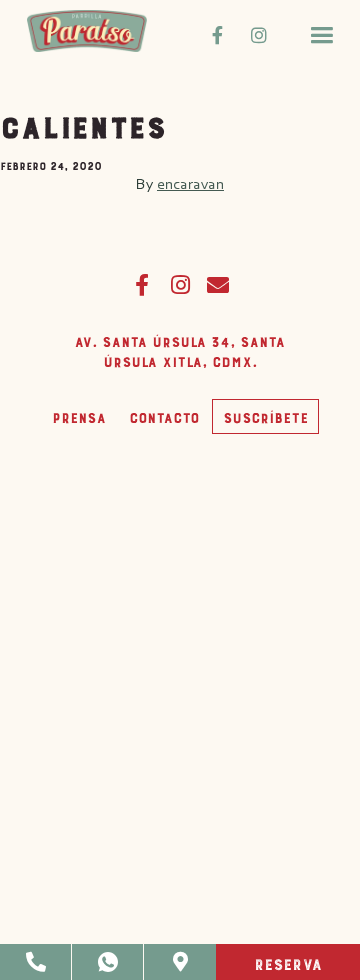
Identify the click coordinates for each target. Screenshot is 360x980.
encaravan (190, 183)
